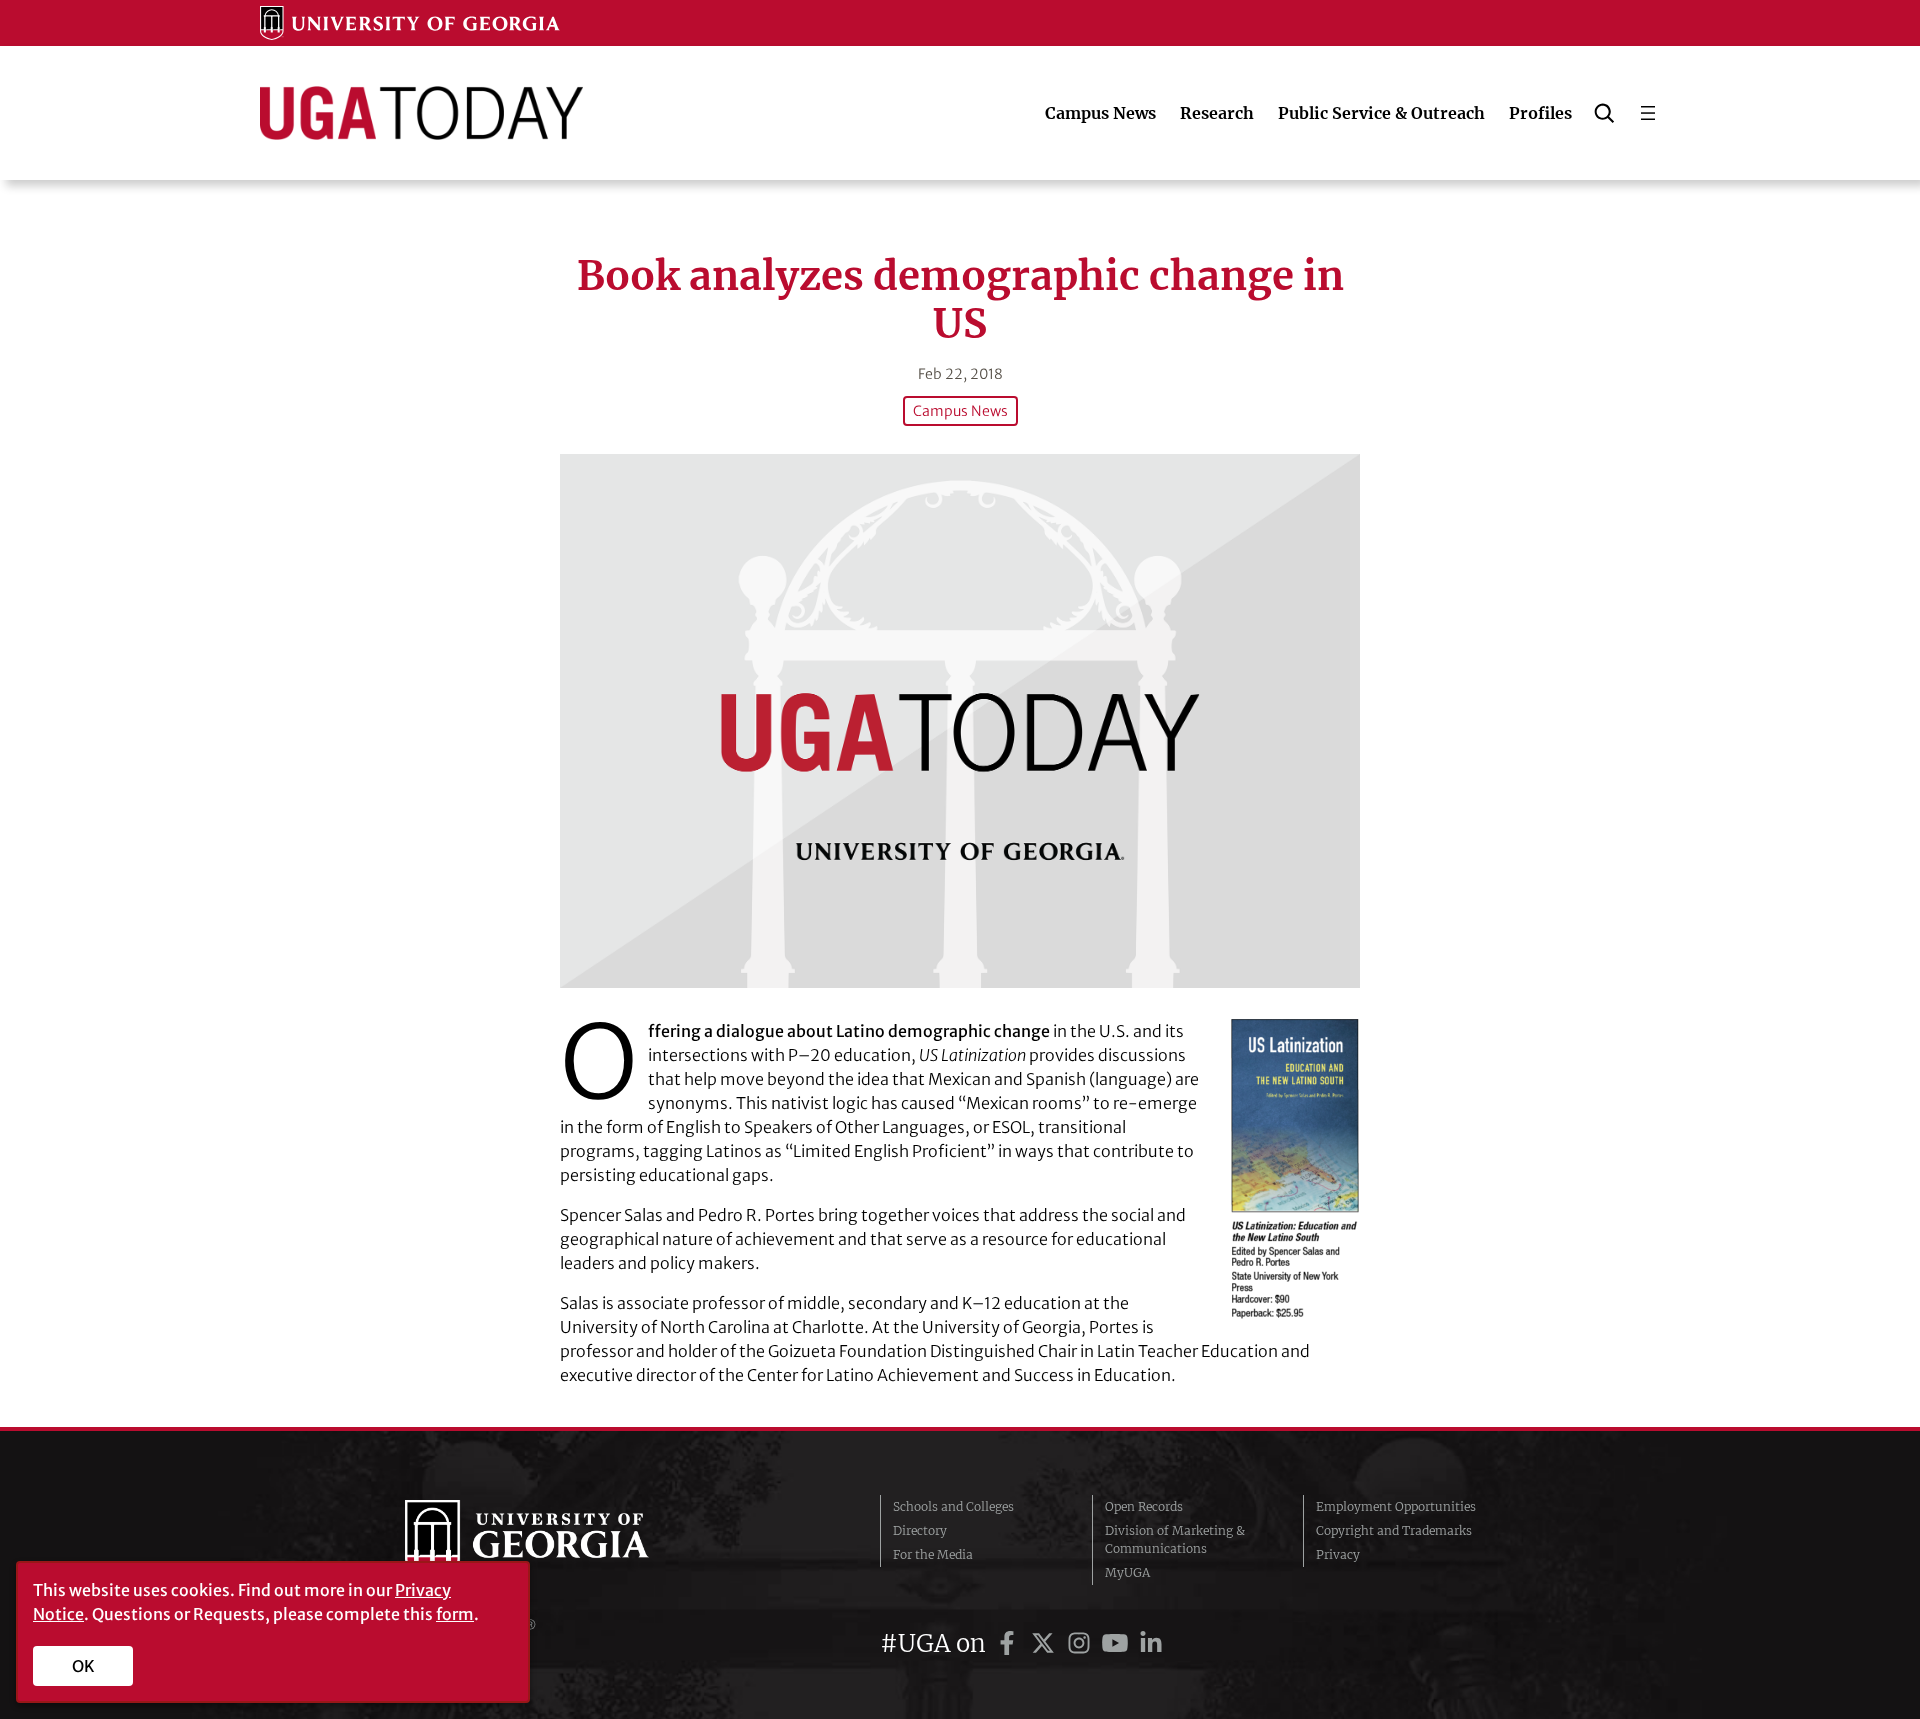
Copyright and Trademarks (1394, 1530)
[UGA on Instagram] (1082, 1643)
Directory (920, 1530)
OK (83, 1666)
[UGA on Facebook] (1010, 1643)
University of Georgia (555, 1540)
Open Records (1144, 1506)
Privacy (1338, 1554)
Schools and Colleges (953, 1506)
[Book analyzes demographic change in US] (960, 720)
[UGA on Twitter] (1046, 1643)
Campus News (960, 411)
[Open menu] (1648, 113)
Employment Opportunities (1396, 1506)
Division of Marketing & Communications (1175, 1539)
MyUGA (1127, 1572)
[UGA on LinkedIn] (1151, 1643)
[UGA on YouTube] (1118, 1643)
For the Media (933, 1554)
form (455, 1614)
